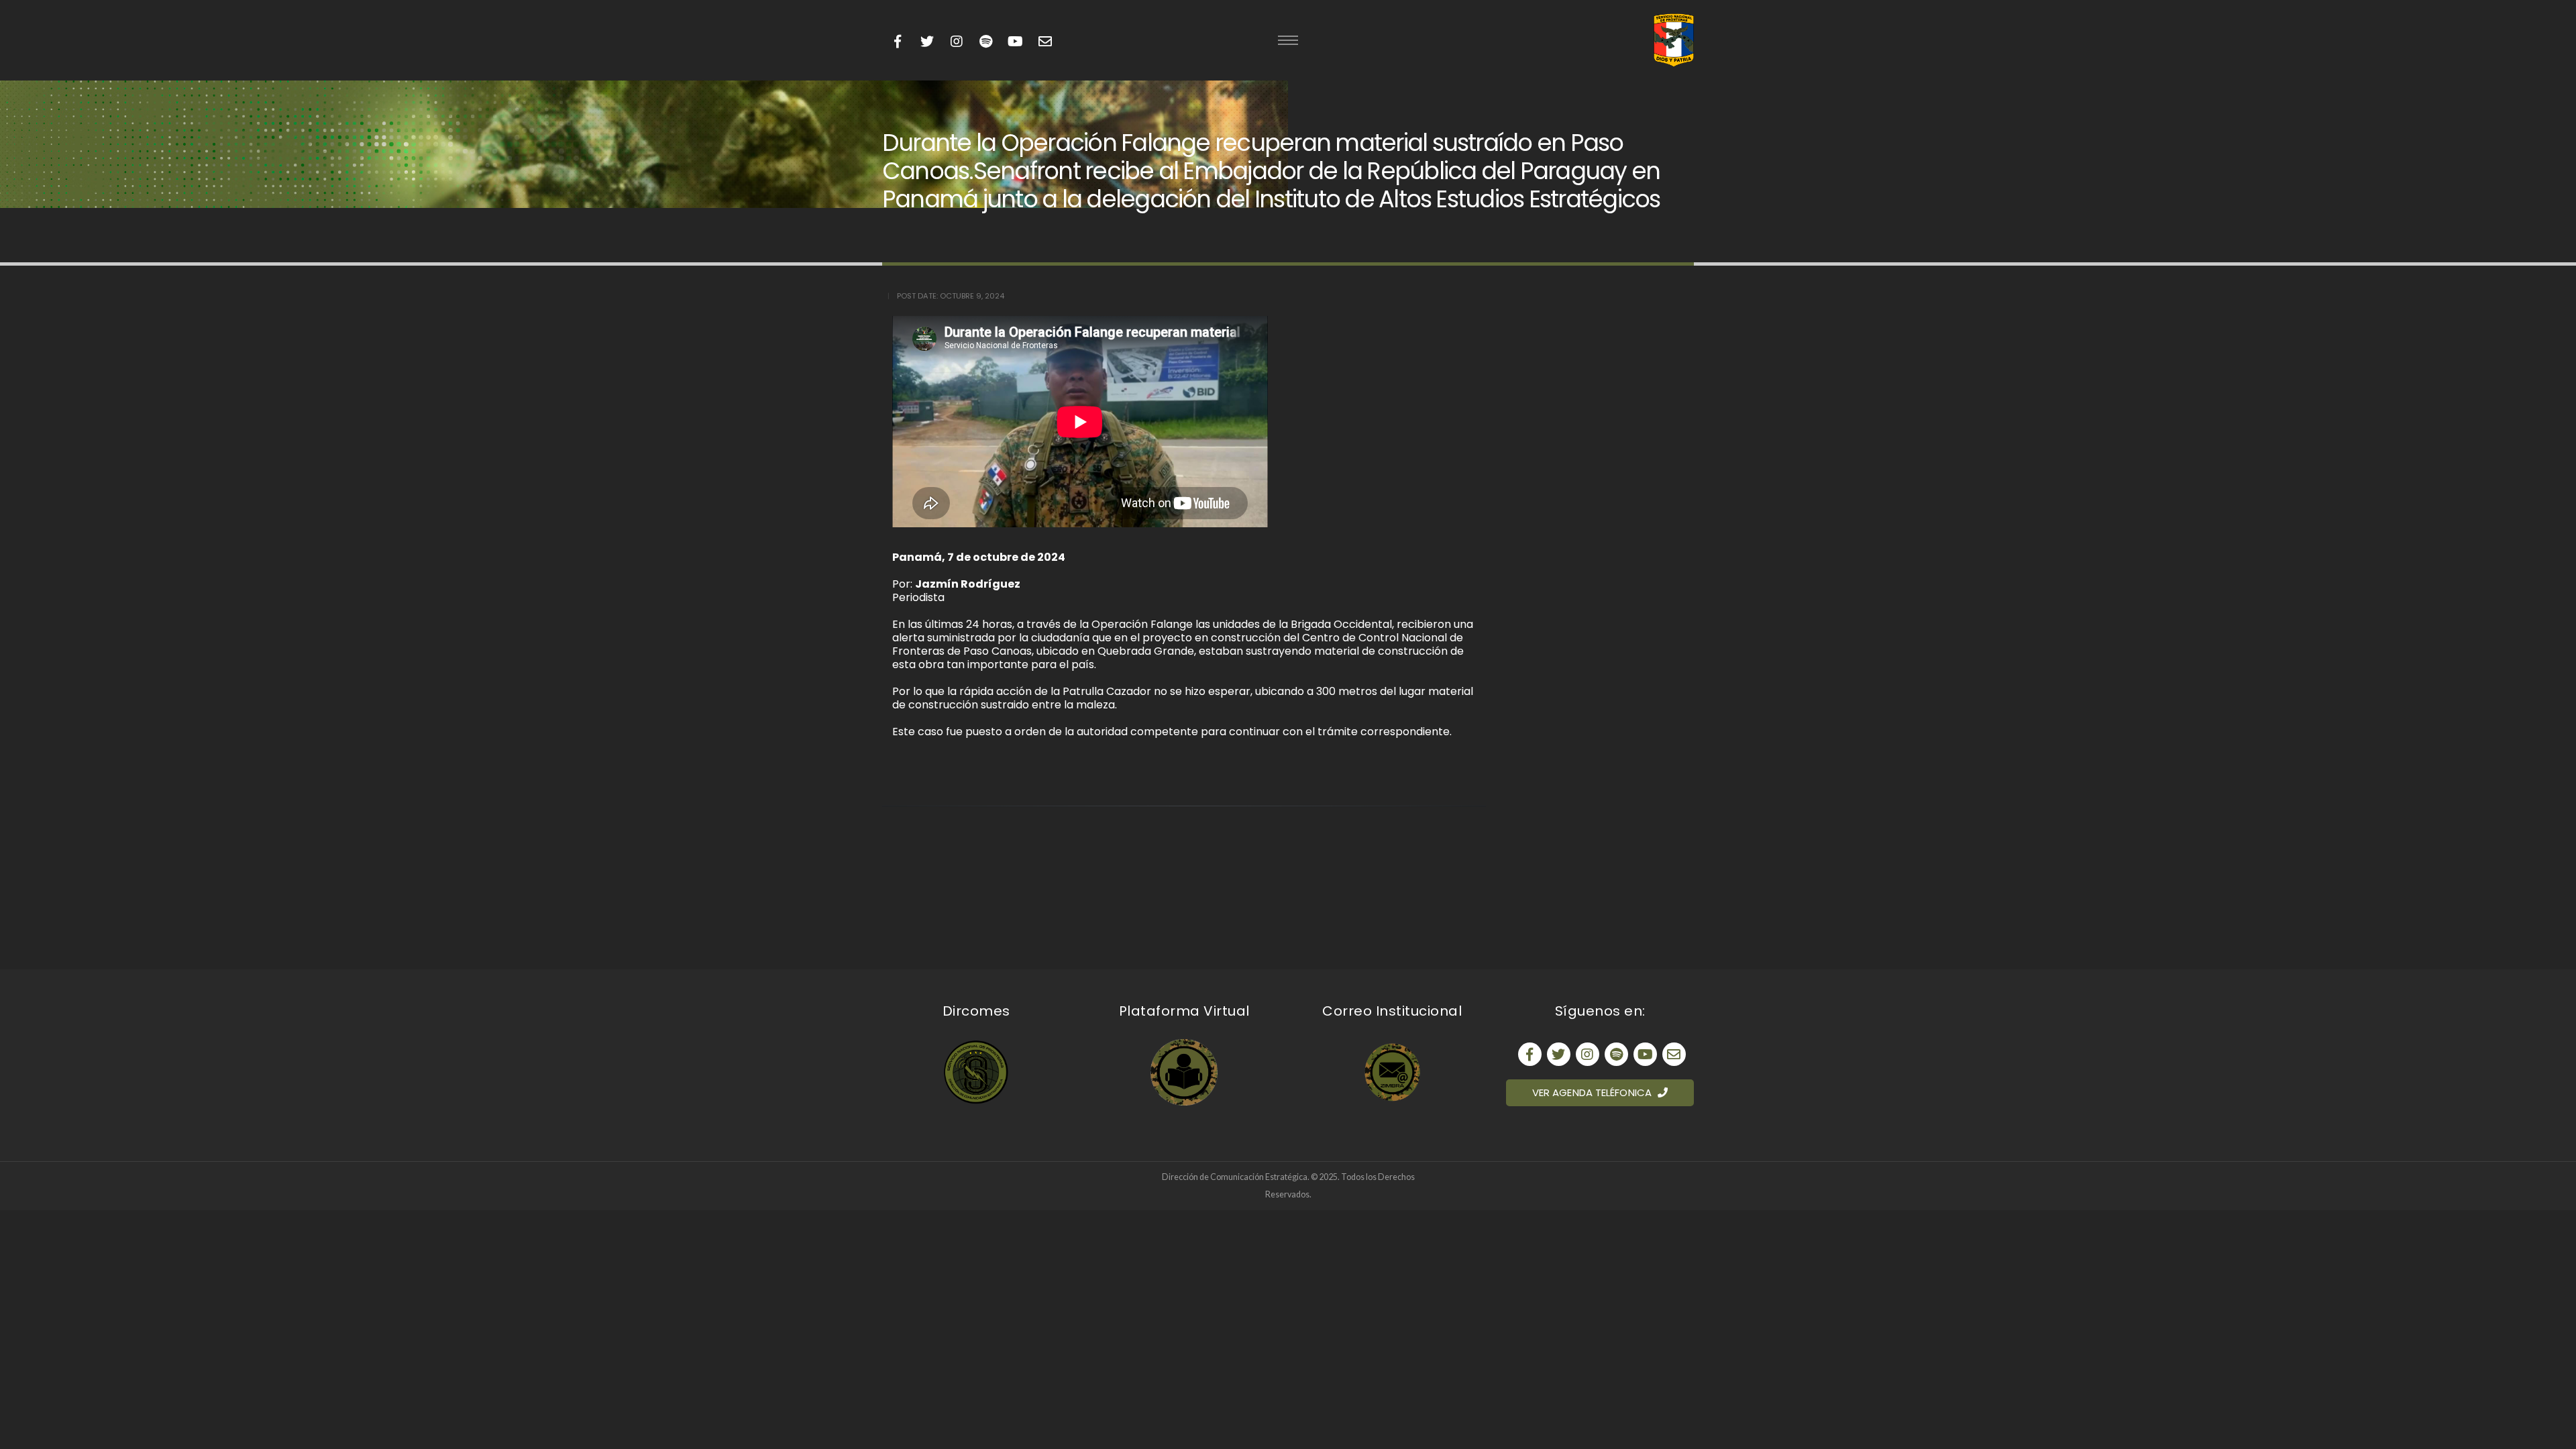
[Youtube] (986, 42)
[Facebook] (897, 42)
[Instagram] (956, 42)
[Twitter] (927, 42)
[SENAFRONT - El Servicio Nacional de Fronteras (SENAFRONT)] (1674, 40)
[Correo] (1674, 1054)
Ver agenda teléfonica (1593, 1092)
